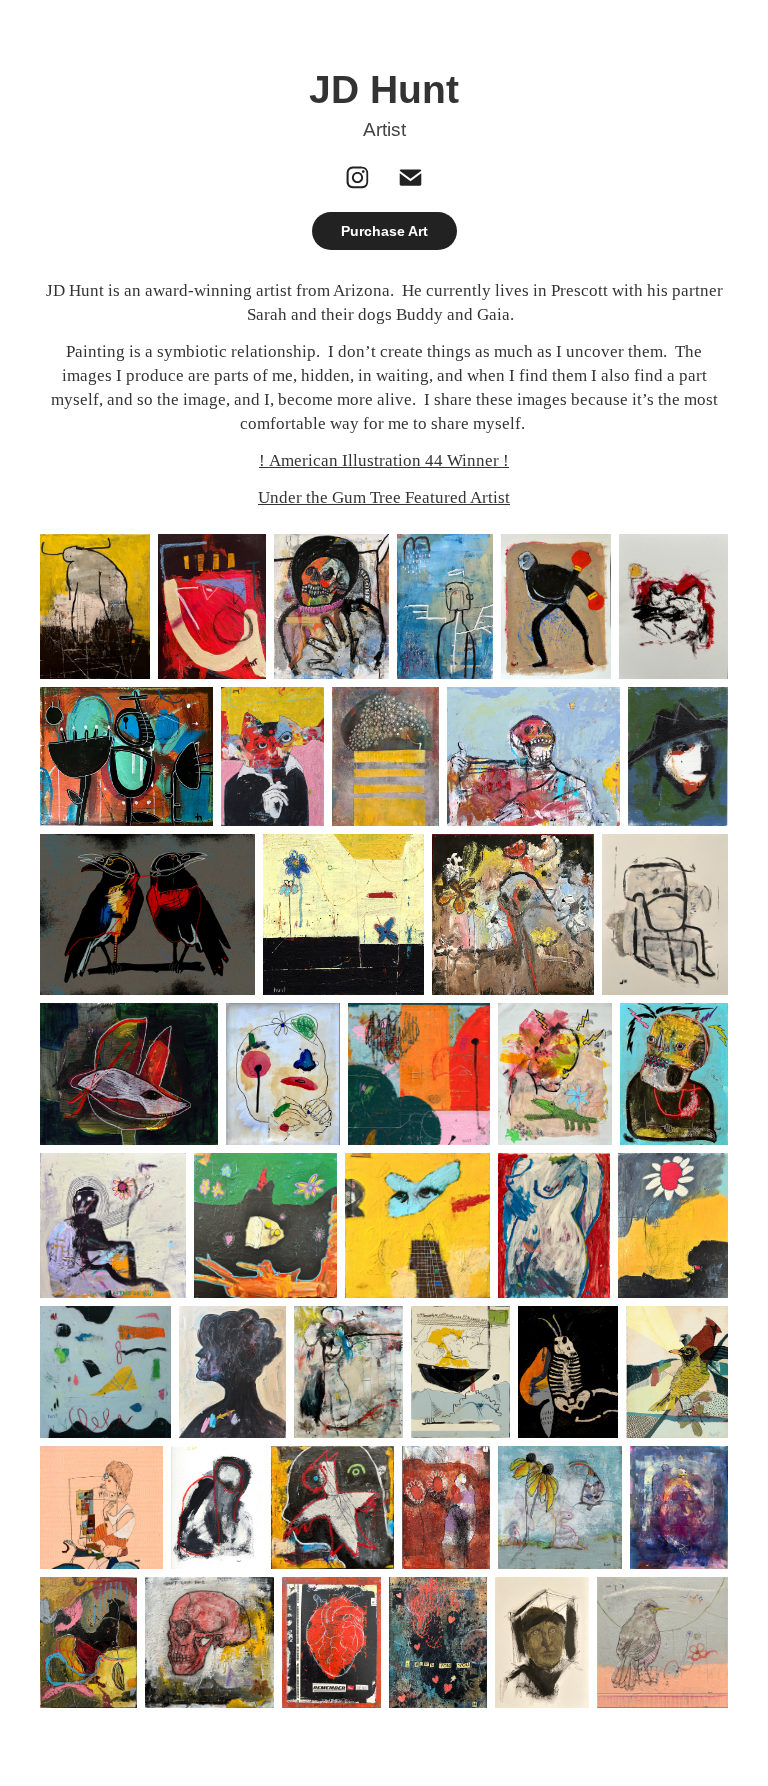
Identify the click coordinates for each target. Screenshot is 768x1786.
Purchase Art (384, 231)
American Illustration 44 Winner (384, 460)
